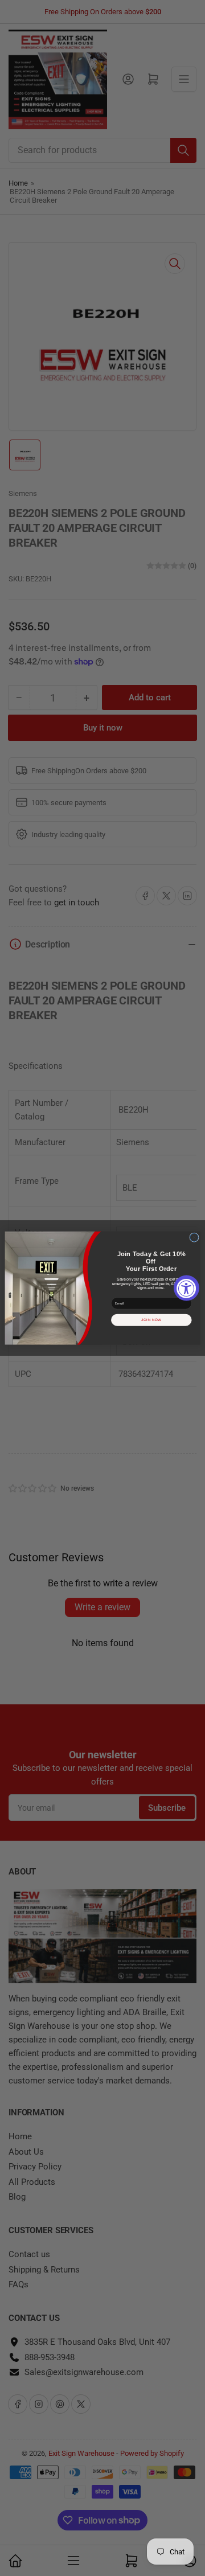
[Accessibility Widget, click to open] (186, 1288)
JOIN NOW (151, 1320)
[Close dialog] (194, 1238)
